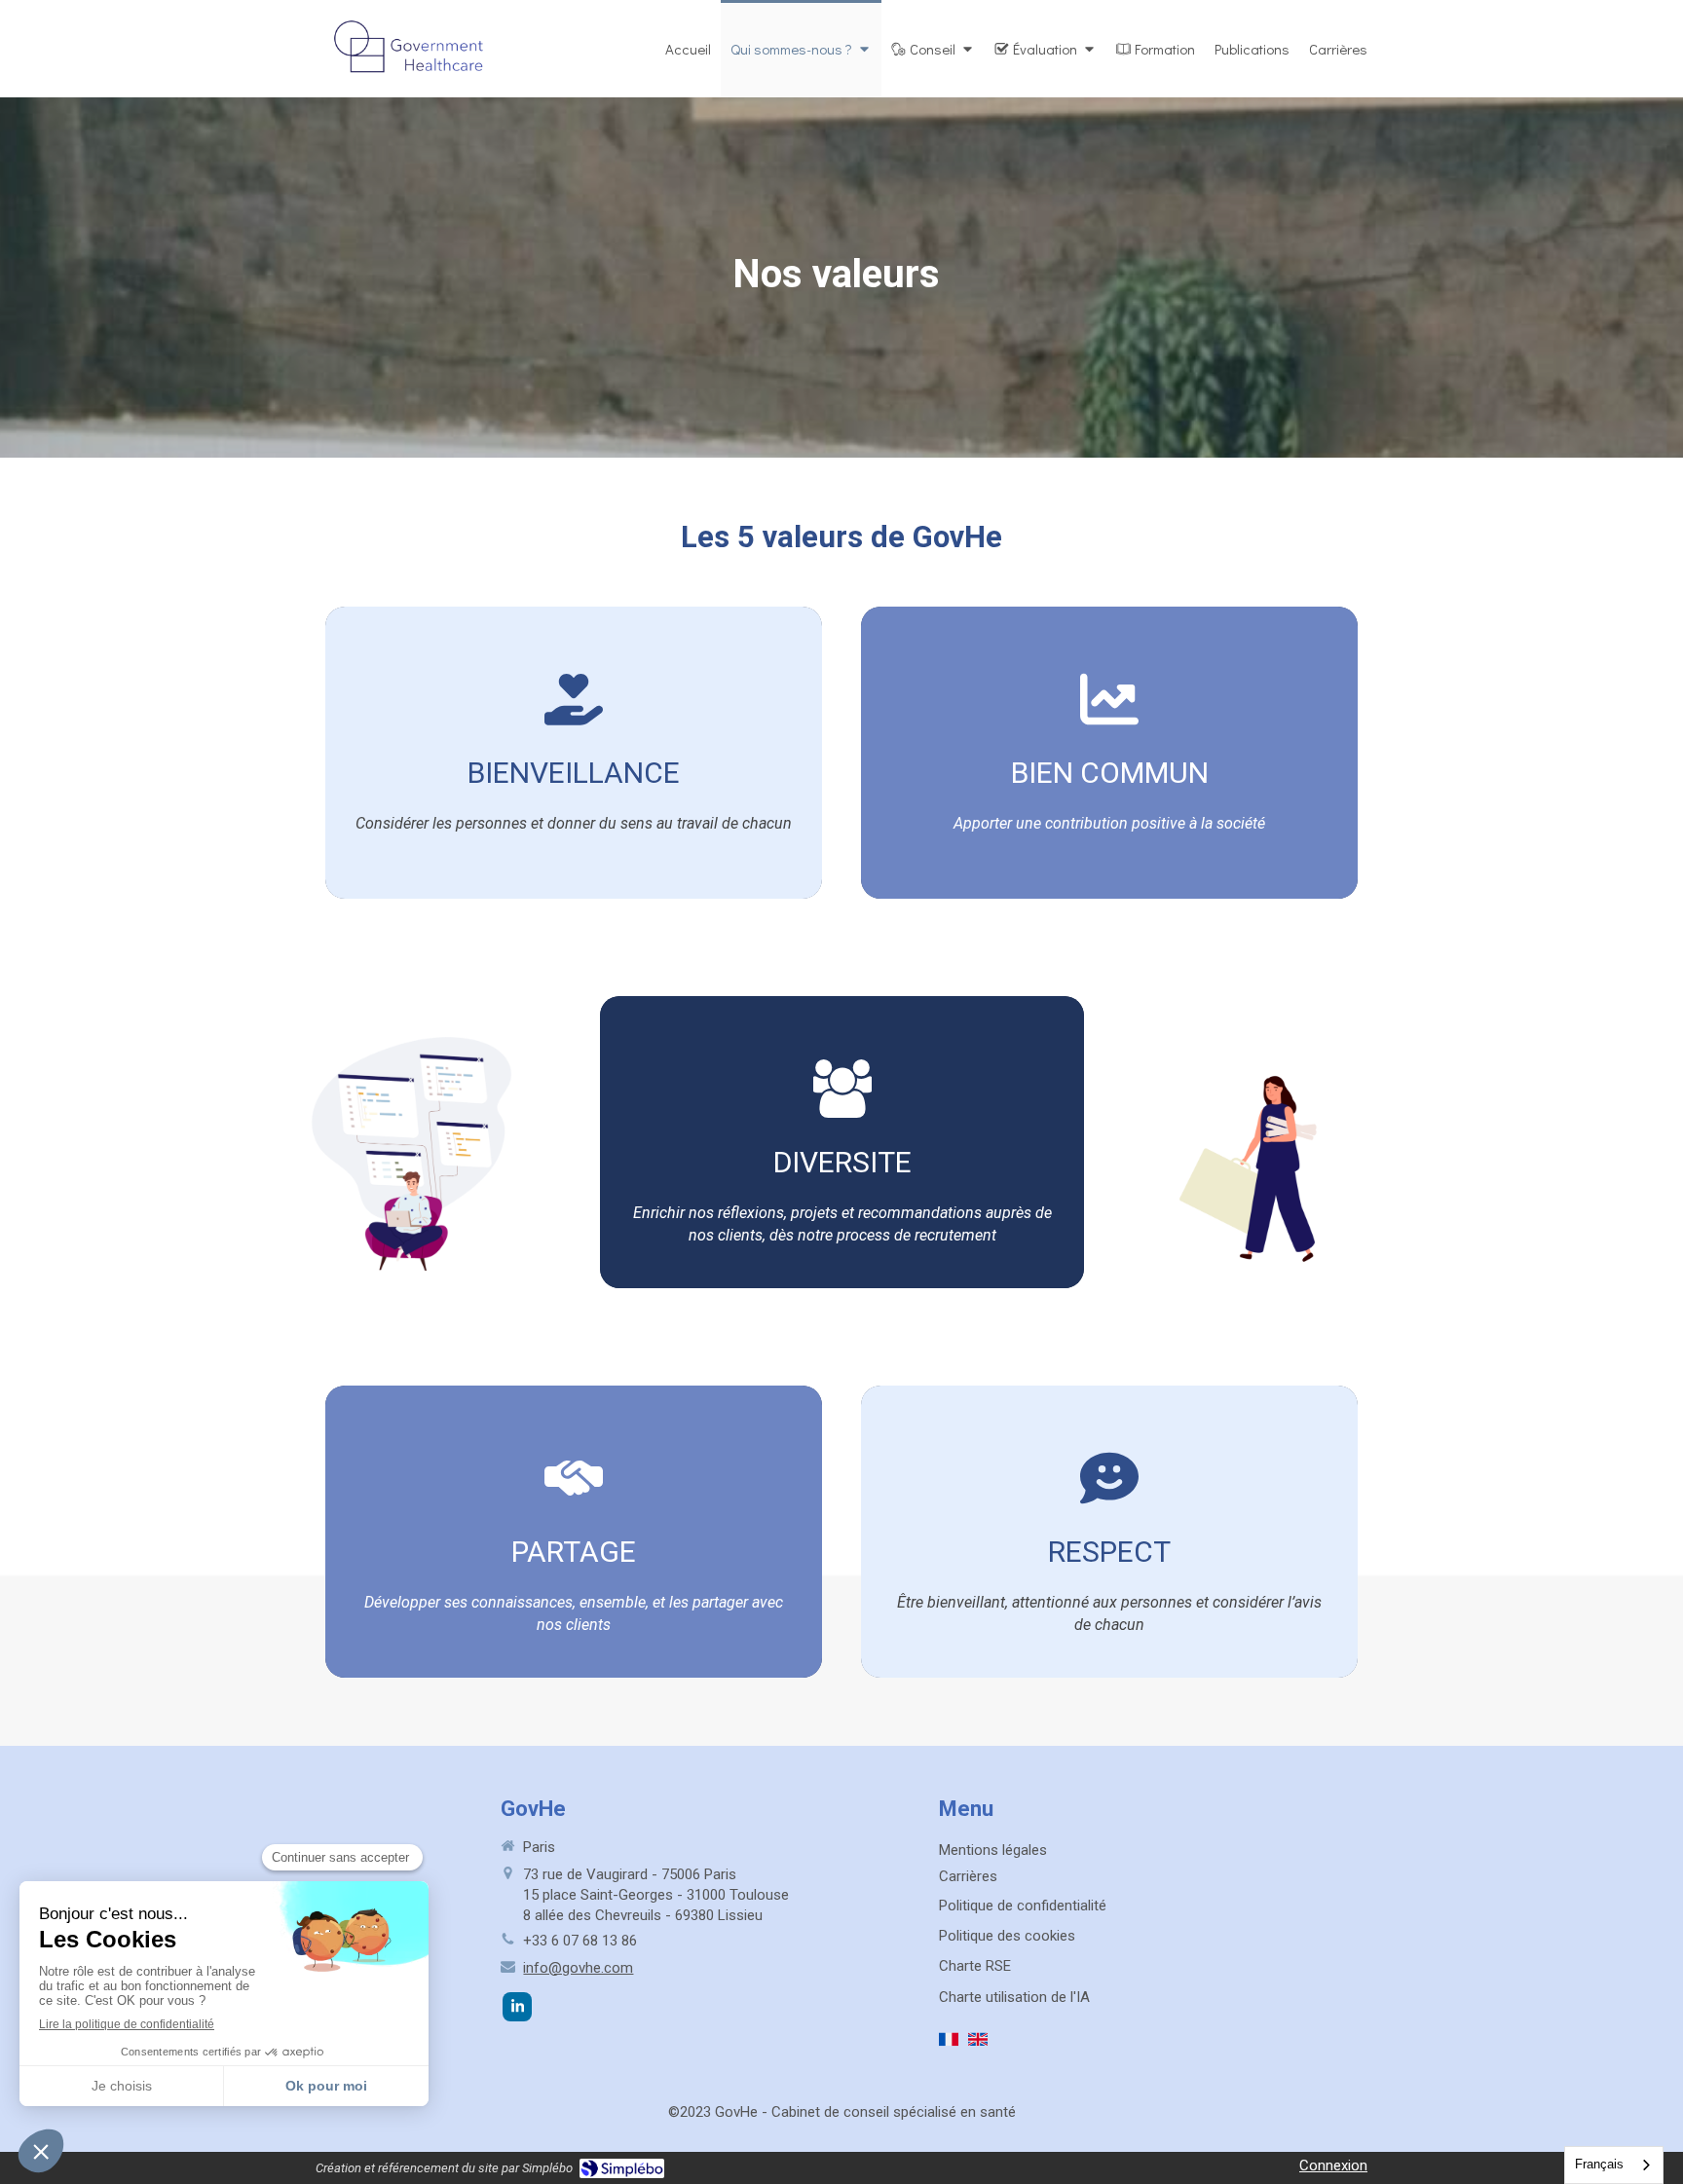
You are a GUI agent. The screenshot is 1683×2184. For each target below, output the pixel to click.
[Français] (949, 2047)
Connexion (1333, 2165)
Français (1599, 2164)
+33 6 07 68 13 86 (580, 1941)
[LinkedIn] (517, 2007)
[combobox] (1614, 2165)
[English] (978, 2047)
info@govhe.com (578, 1968)
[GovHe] (412, 89)
